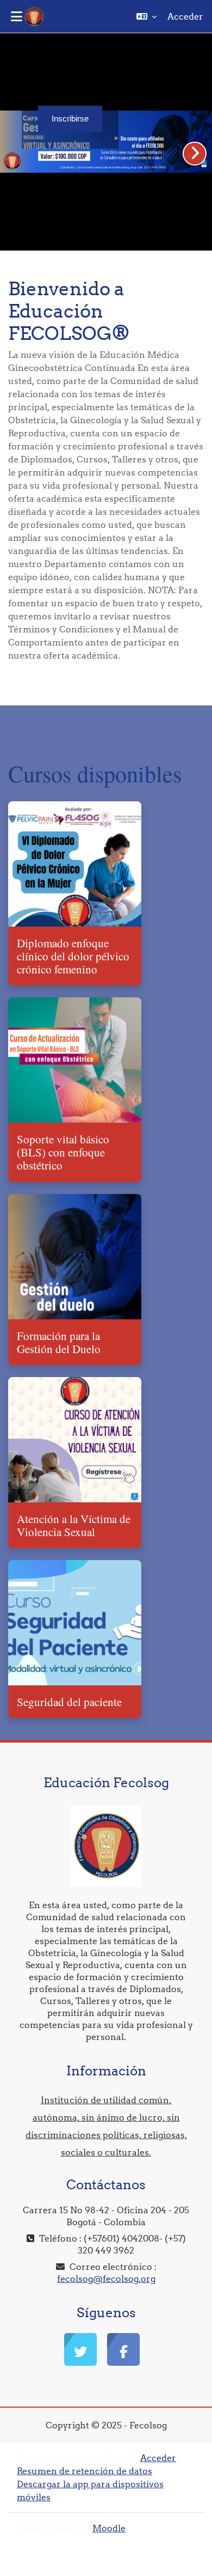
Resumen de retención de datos (85, 2471)
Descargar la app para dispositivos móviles (90, 2490)
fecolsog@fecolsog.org (106, 2279)
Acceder (185, 16)
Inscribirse (70, 119)
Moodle (109, 2528)
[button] (146, 16)
